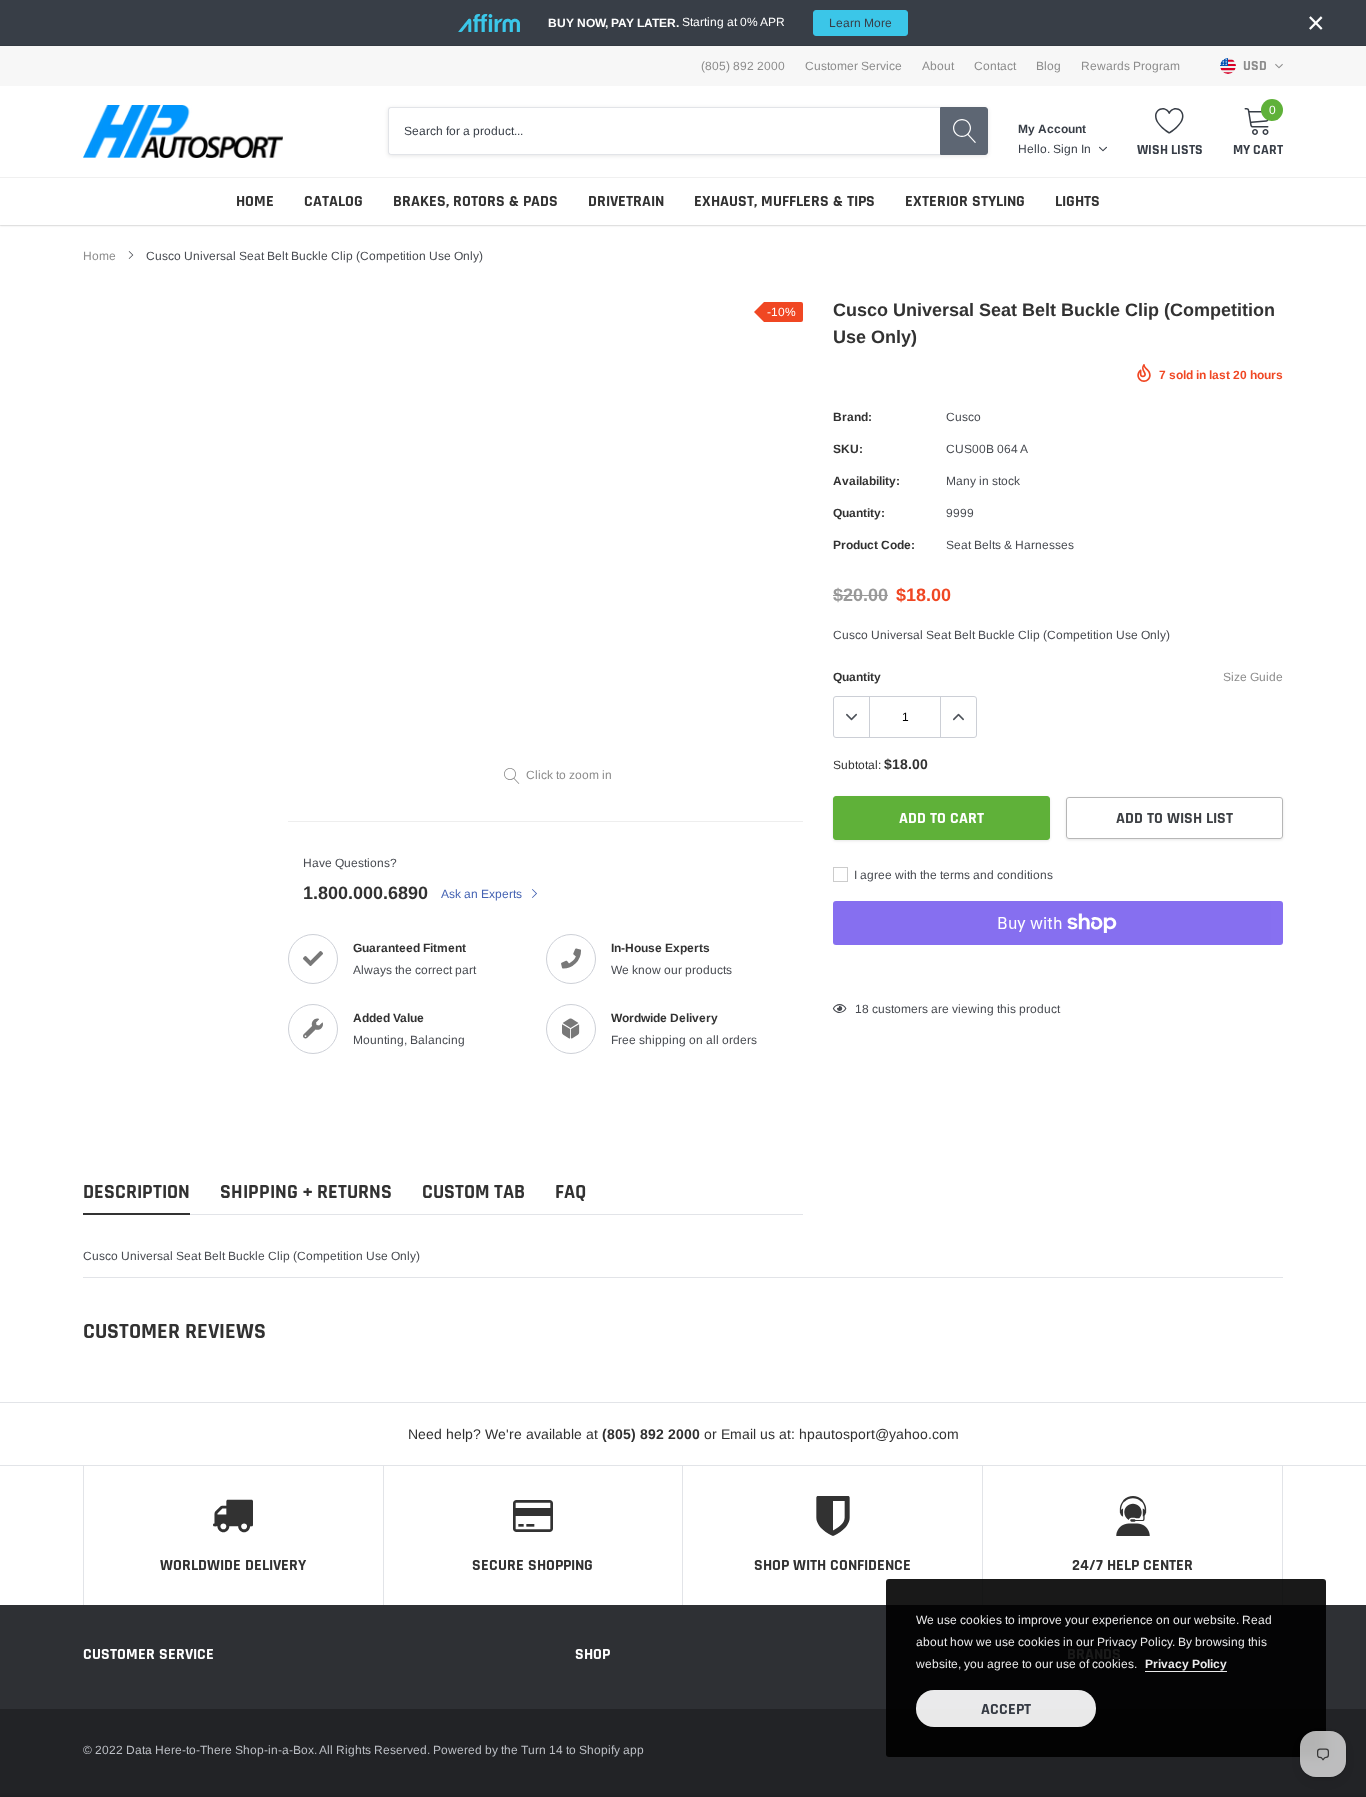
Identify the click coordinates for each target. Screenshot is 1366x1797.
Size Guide (1253, 677)
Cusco (963, 417)
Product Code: (874, 545)
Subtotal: (857, 765)
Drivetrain (626, 201)
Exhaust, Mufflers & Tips (784, 201)
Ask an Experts (483, 894)
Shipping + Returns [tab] (306, 1192)
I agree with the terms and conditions (952, 875)
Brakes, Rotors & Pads (475, 201)
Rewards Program (1130, 66)
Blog (1048, 66)
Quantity (857, 677)
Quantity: (859, 513)
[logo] (183, 131)
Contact (995, 66)
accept (1006, 1709)
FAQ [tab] (570, 1192)
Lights (1077, 201)
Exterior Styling (965, 201)
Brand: (852, 417)
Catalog (333, 201)
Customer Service (853, 66)
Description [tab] (136, 1192)
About (938, 66)
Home (255, 201)
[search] (964, 131)
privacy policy (1186, 1664)
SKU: (848, 449)
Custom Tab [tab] (473, 1192)
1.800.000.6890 (365, 893)
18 (862, 1009)
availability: (866, 481)
